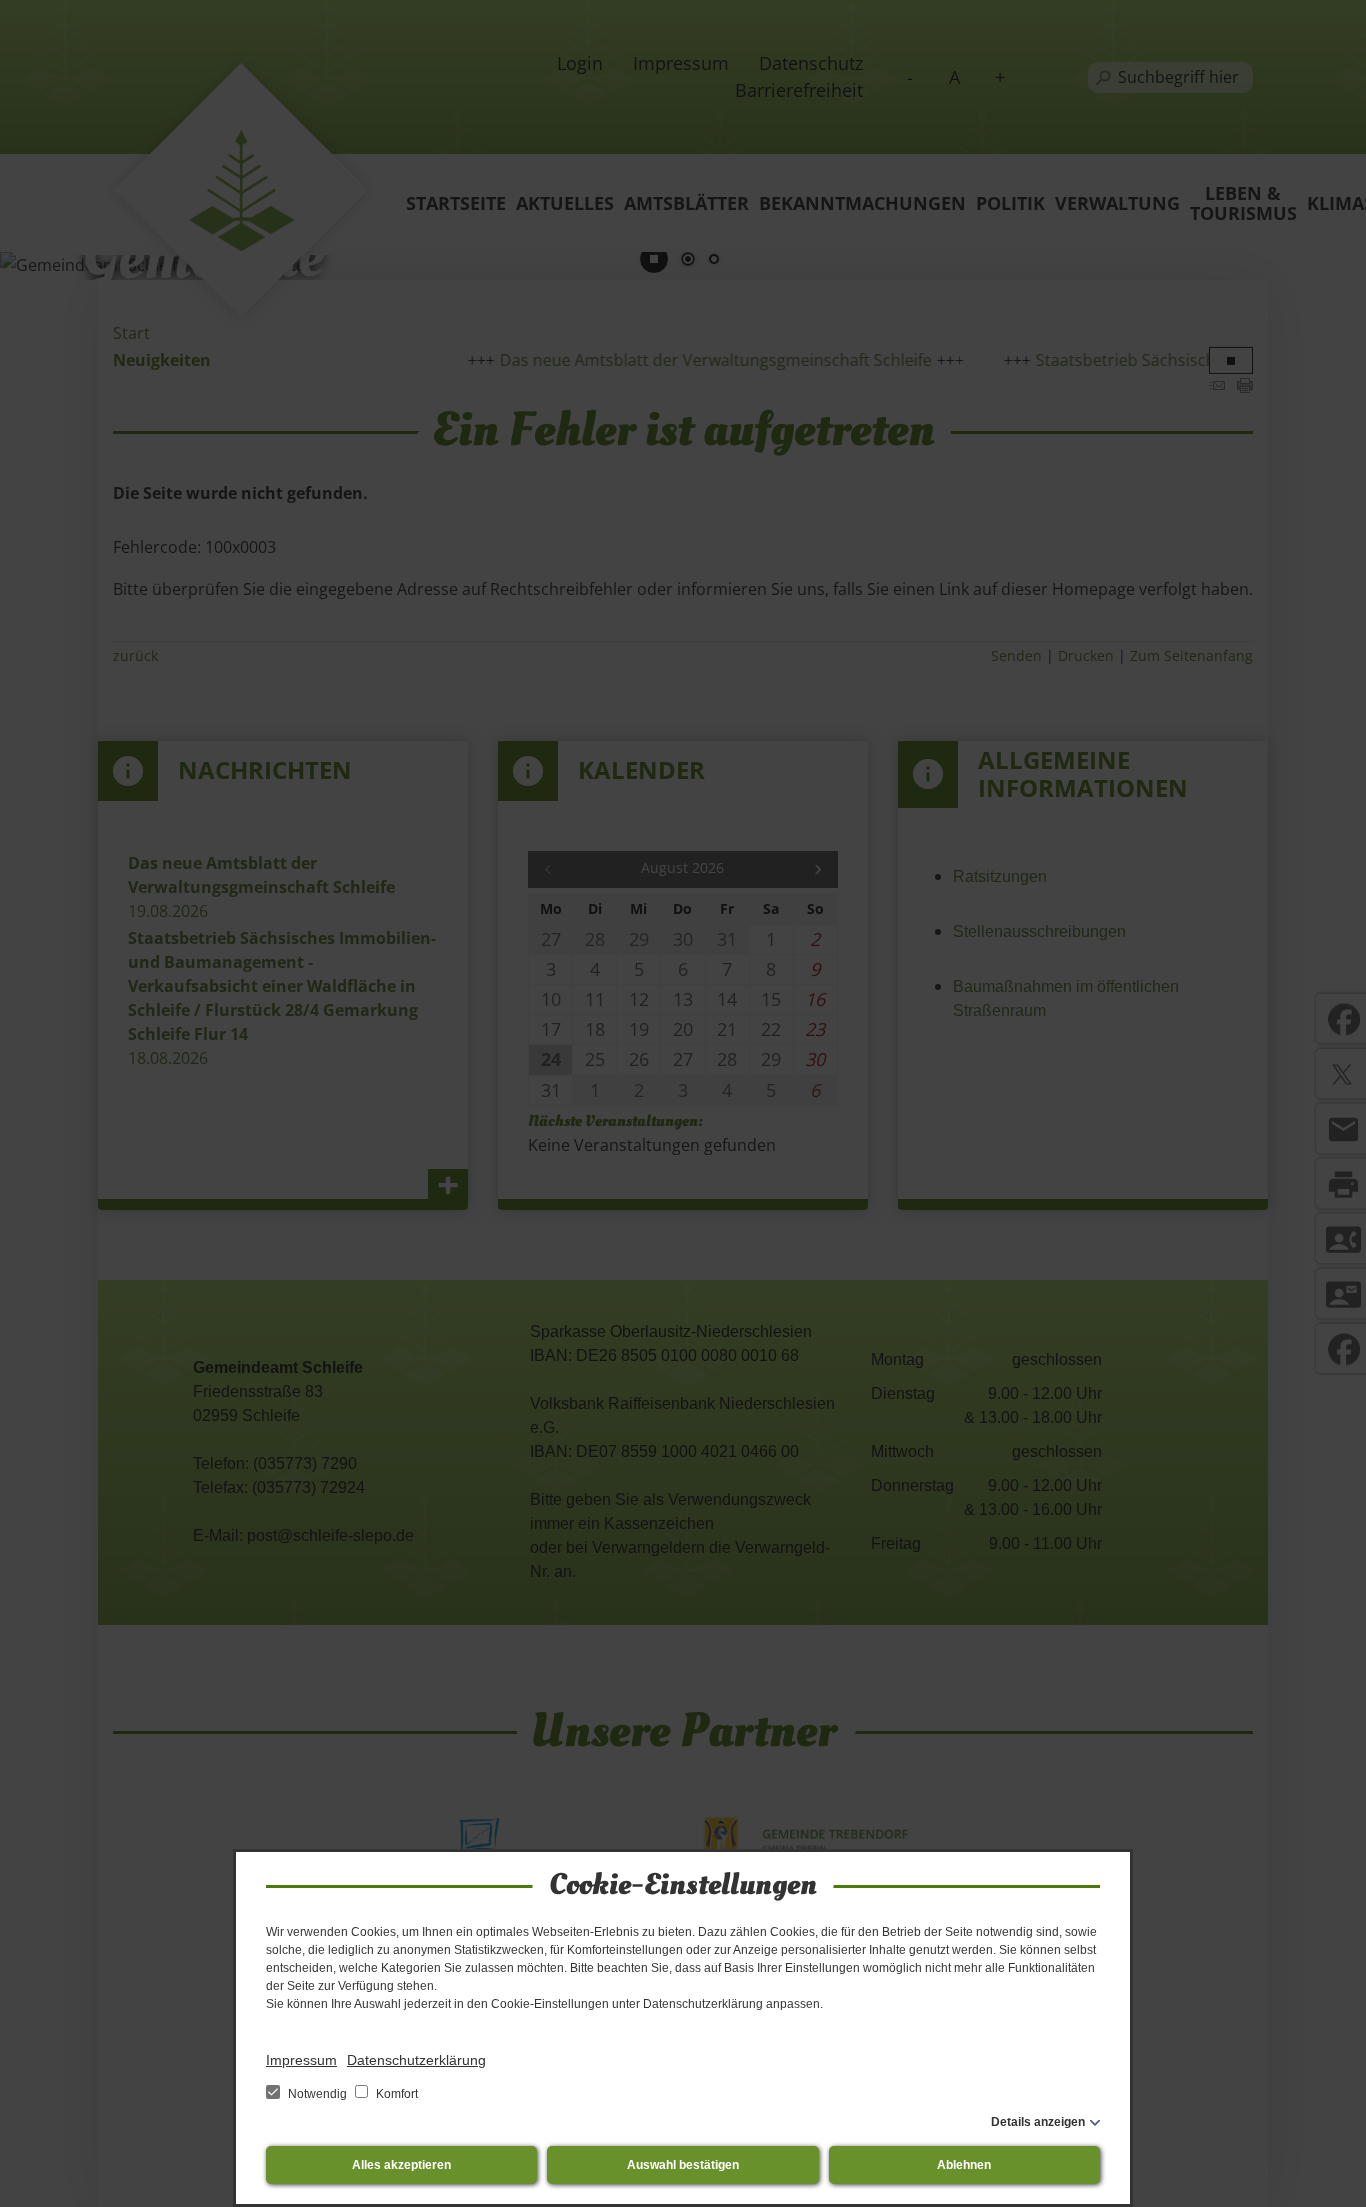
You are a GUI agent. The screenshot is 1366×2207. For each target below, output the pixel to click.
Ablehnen (964, 2165)
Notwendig (317, 2094)
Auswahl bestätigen (683, 2165)
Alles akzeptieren (401, 2165)
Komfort (395, 2094)
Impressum (301, 2060)
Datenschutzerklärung (416, 2060)
